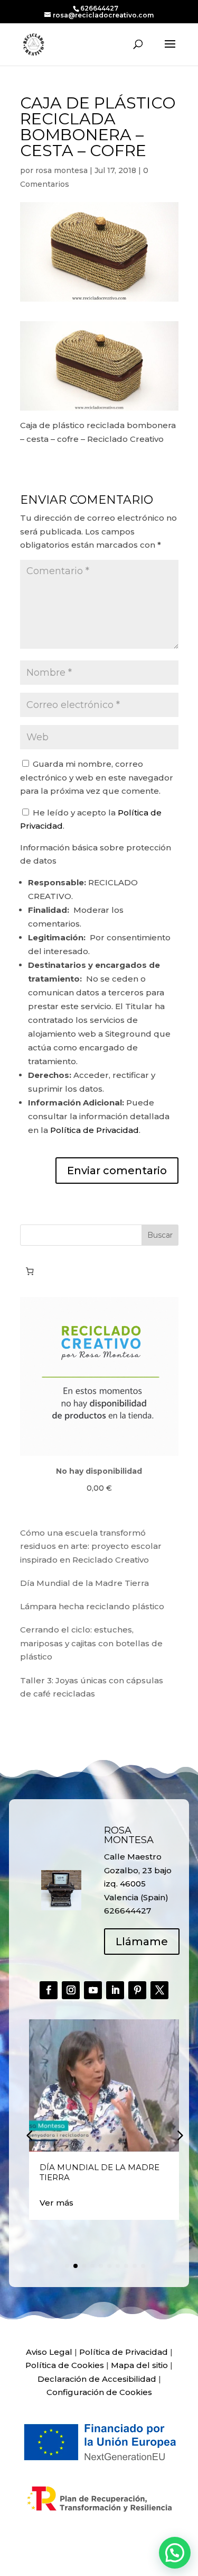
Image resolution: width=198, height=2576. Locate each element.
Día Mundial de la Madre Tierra (84, 1583)
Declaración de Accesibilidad (97, 2379)
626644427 (99, 8)
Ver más (56, 2203)
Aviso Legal (49, 2352)
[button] (179, 2135)
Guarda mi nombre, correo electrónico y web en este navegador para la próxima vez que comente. (97, 777)
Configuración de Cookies (99, 2392)
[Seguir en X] (159, 1990)
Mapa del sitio (139, 2365)
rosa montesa (62, 170)
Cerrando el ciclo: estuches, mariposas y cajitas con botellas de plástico (91, 1643)
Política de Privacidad (95, 1130)
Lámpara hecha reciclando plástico (92, 1606)
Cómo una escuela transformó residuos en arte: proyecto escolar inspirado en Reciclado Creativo (91, 1546)
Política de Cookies (65, 2365)
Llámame (142, 1942)
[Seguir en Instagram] (71, 1990)
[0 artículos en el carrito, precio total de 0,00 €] (30, 1272)
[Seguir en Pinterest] (137, 1990)
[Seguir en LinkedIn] (115, 1990)
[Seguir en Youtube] (93, 1990)
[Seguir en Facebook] (49, 1990)
